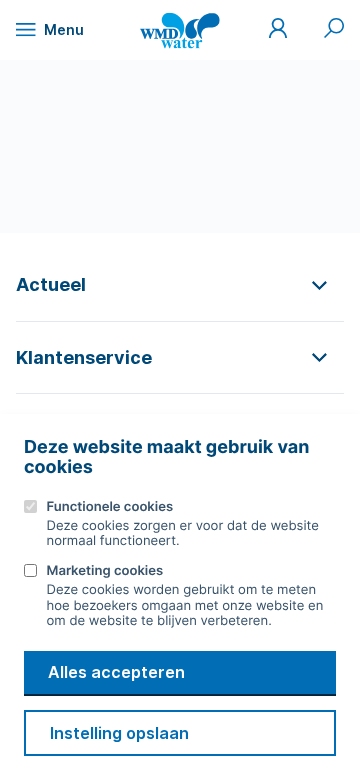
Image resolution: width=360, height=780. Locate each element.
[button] (180, 284)
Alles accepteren (116, 672)
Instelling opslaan (119, 733)
